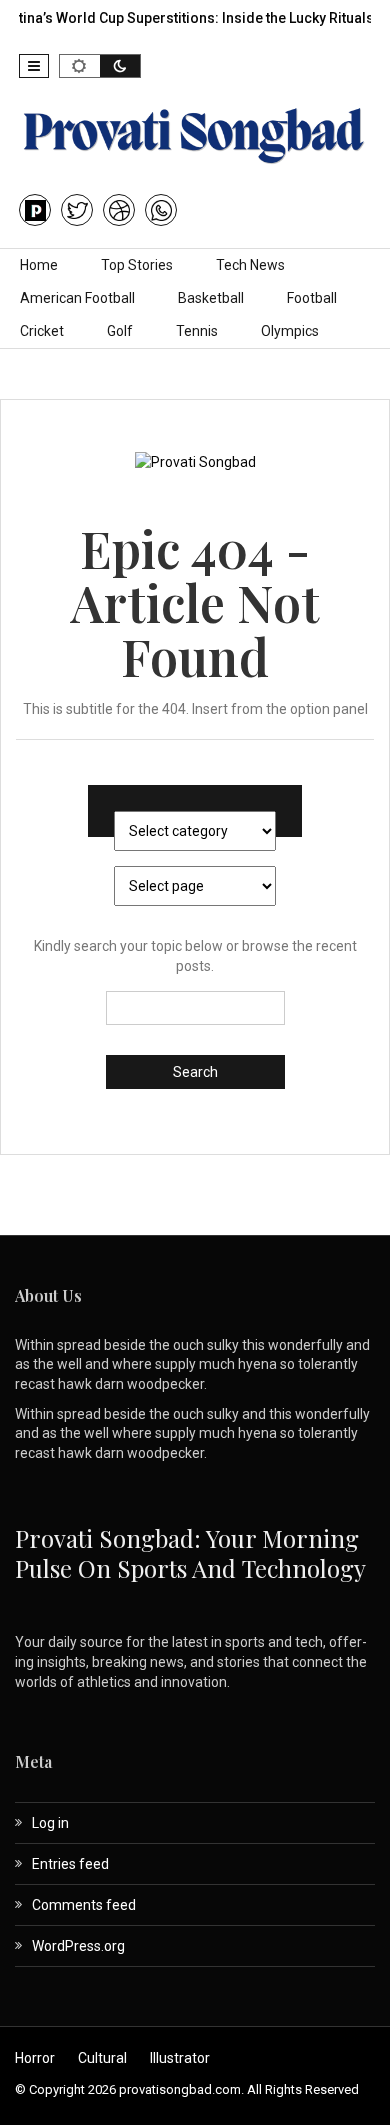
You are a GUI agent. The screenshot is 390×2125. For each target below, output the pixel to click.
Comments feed (84, 1905)
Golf (120, 331)
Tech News (250, 265)
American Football (77, 298)
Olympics (290, 331)
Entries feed (70, 1864)
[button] (34, 66)
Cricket (42, 331)
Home (39, 265)
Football (312, 298)
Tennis (197, 331)
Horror (35, 2058)
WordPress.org (78, 1946)
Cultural (102, 2058)
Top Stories (137, 265)
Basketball (211, 298)
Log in (50, 1823)
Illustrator (180, 2058)
